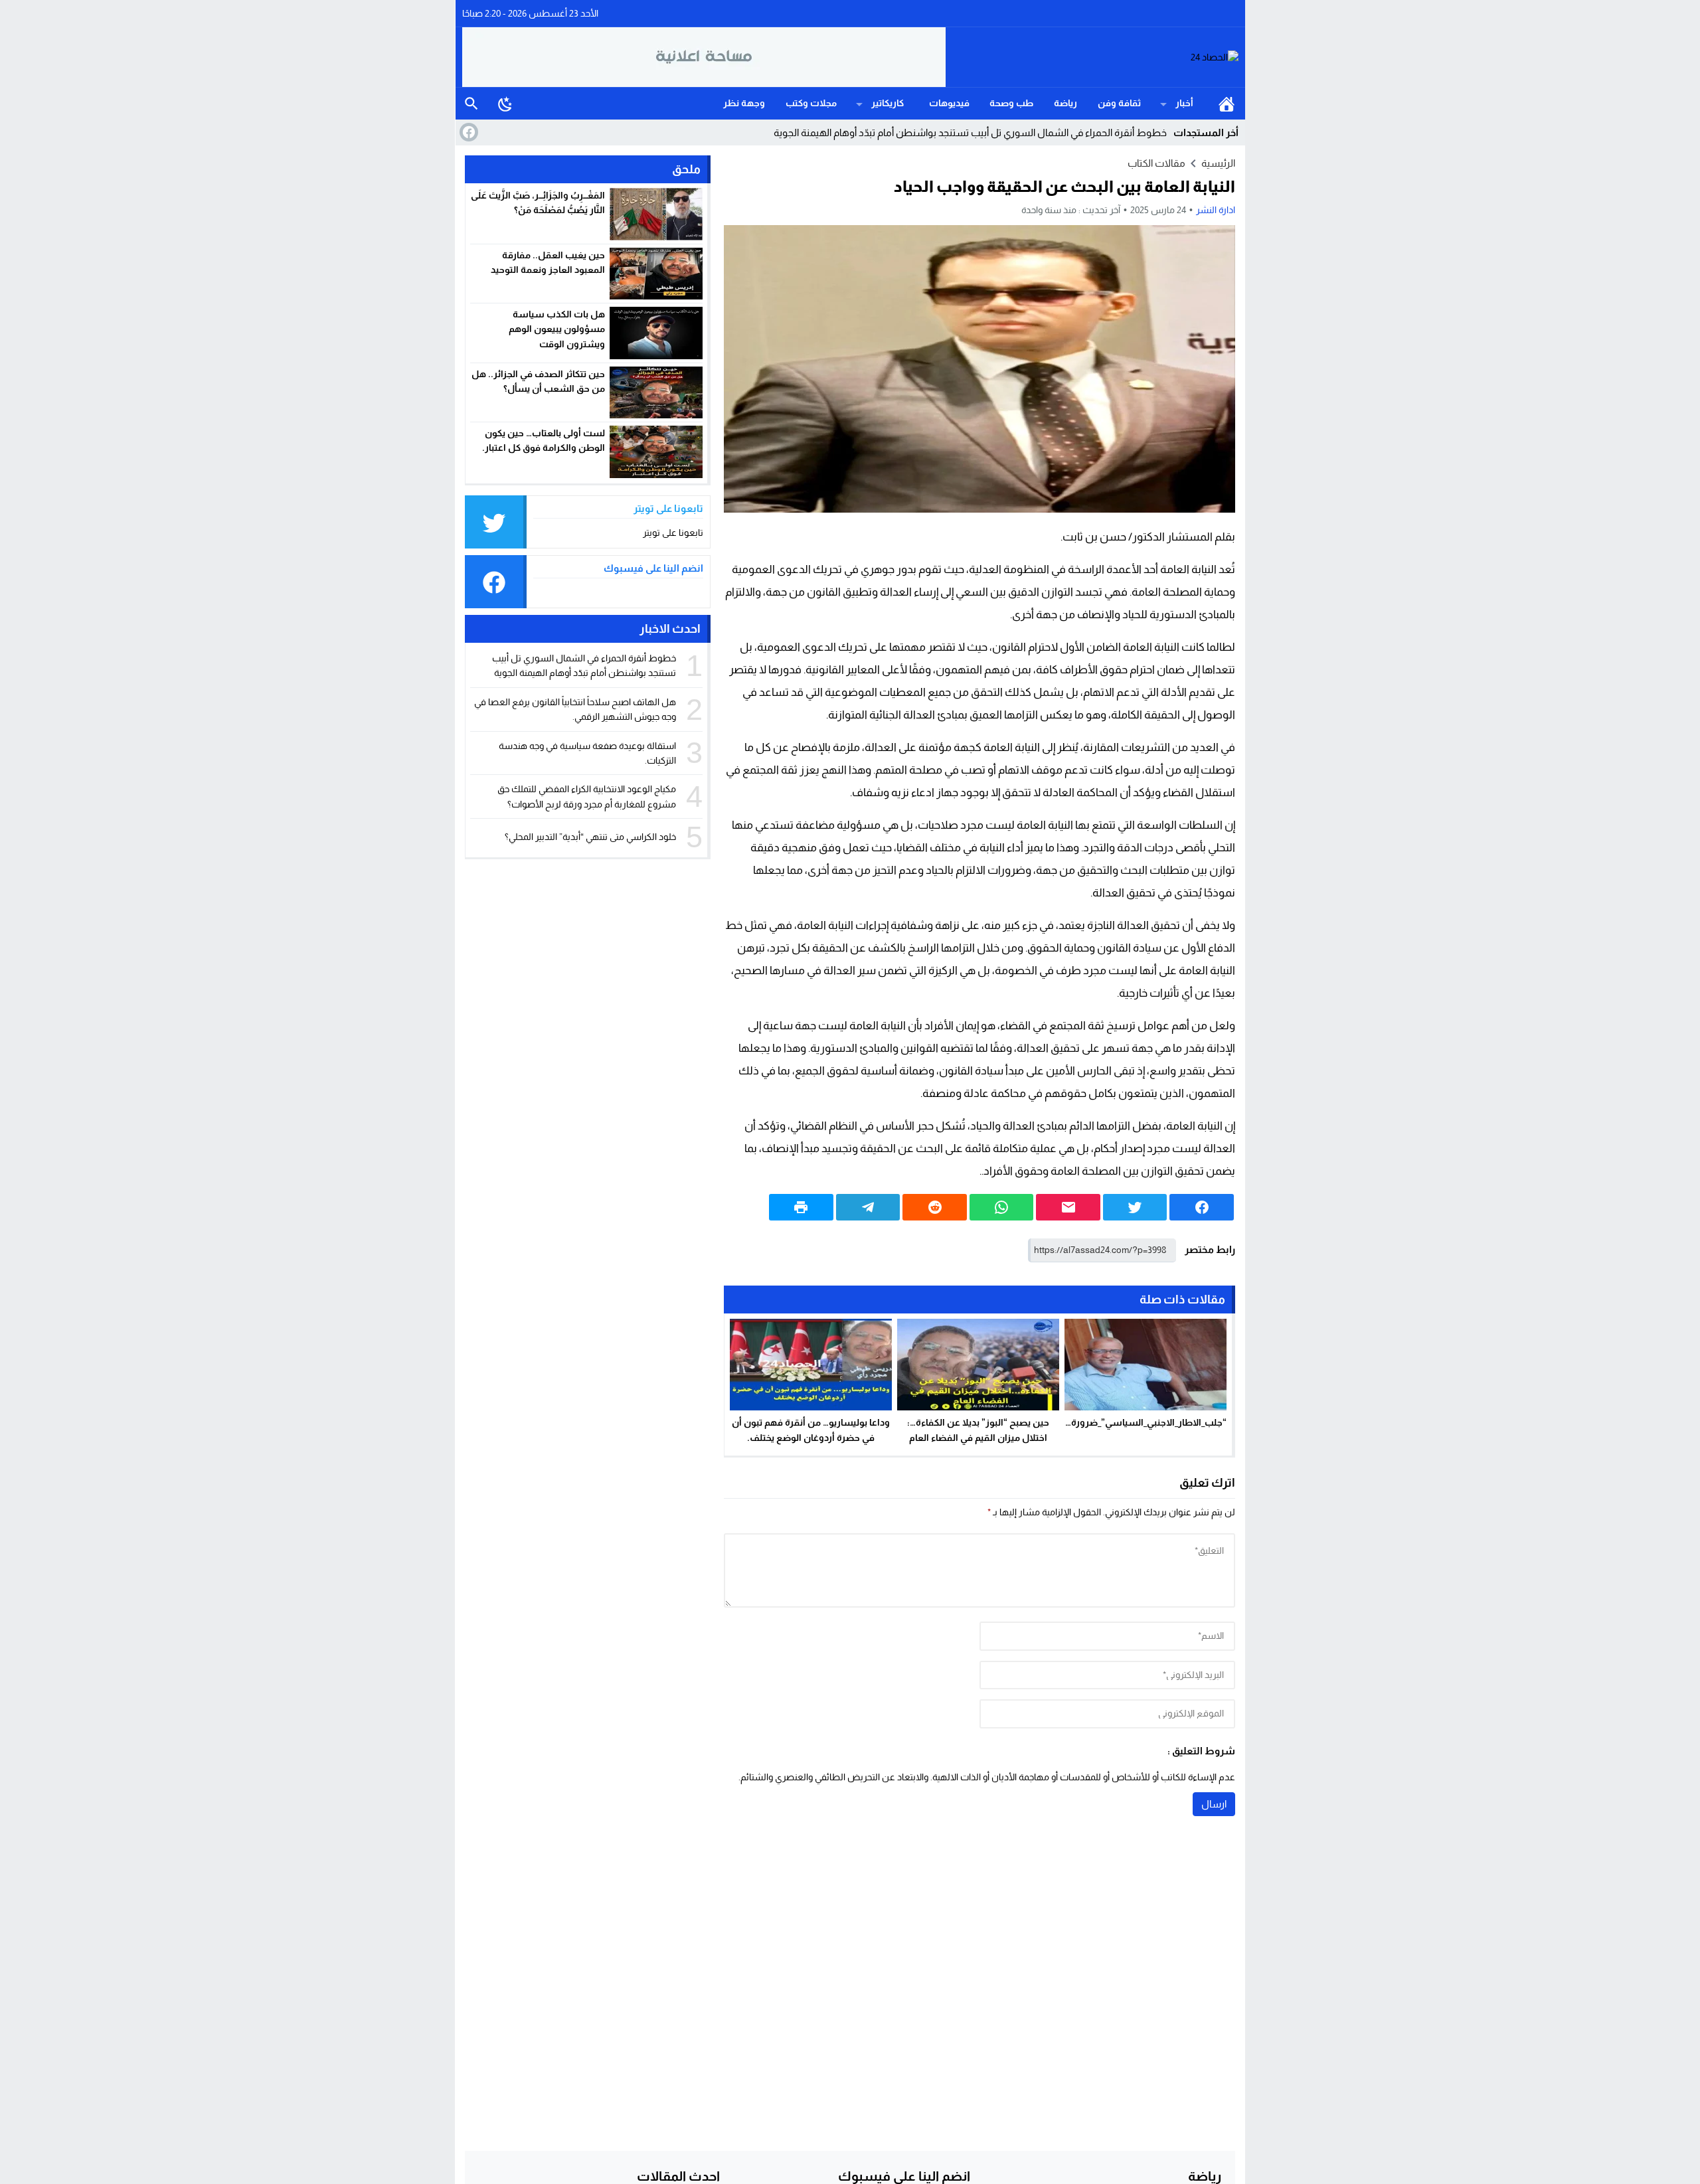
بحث (471, 104)
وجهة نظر (744, 103)
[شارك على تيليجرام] (868, 1207)
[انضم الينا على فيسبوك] (467, 132)
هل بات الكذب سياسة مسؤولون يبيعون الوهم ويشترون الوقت (557, 329)
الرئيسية (1227, 104)
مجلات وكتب (811, 103)
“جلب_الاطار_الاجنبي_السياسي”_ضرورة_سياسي (1131, 1422)
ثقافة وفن (1119, 103)
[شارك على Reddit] (935, 1207)
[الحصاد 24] (1092, 57)
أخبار (1184, 103)
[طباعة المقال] (801, 1207)
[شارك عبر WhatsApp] (1002, 1207)
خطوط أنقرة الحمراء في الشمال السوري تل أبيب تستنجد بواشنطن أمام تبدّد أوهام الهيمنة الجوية (970, 132)
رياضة (1065, 103)
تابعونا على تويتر (673, 533)
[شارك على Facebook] (1202, 1207)
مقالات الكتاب (1156, 163)
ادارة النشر (1216, 210)
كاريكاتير (888, 103)
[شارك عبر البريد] (1068, 1207)
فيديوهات (949, 103)
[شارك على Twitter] (1135, 1207)
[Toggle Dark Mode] (505, 104)
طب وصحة (1011, 103)
